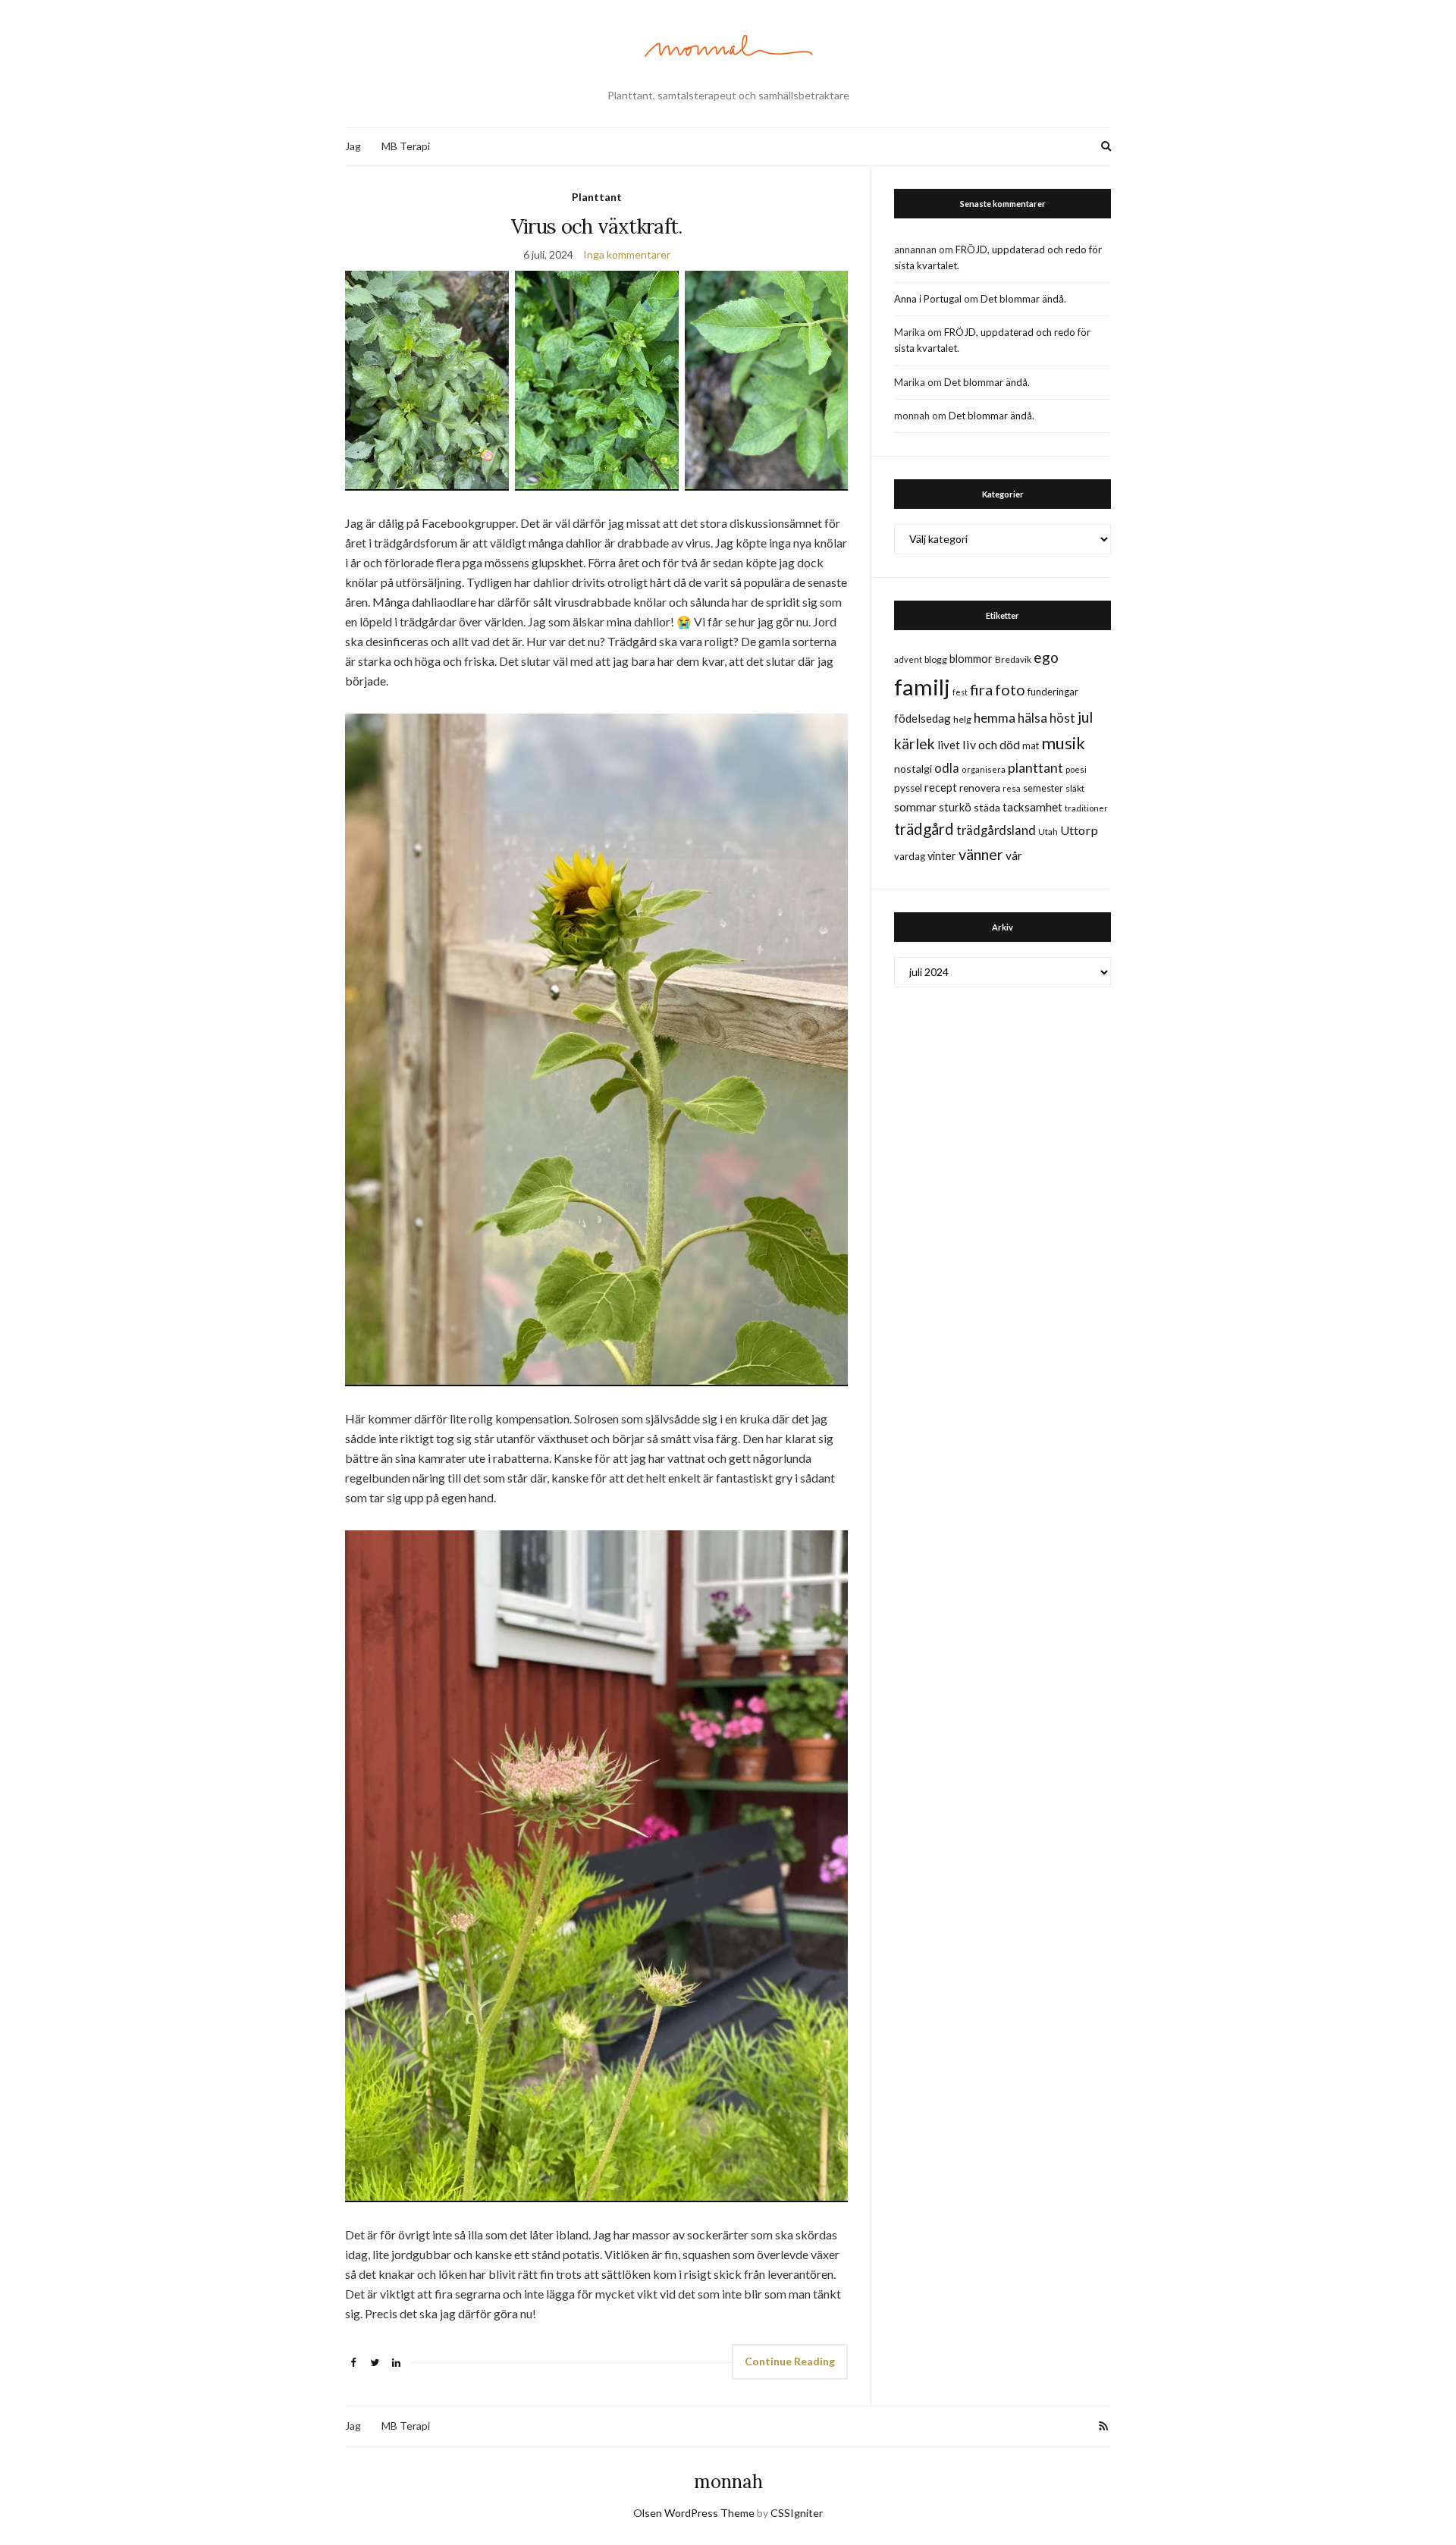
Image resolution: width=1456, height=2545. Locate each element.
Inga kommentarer (627, 254)
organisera (984, 769)
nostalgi (913, 769)
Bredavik (1013, 659)
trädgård (924, 829)
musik (1063, 743)
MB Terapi (406, 146)
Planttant (597, 197)
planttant (1036, 767)
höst (1062, 718)
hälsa (1032, 718)
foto (1010, 689)
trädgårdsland (996, 830)
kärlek (915, 744)
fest (960, 692)
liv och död (991, 744)
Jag (353, 146)
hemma (995, 718)
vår (1014, 855)
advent (908, 659)
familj (922, 687)
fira (981, 689)
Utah (1048, 832)
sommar (915, 806)
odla (947, 768)
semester (1043, 788)
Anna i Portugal (928, 299)
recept (941, 788)
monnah (728, 2482)
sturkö (955, 807)
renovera (980, 788)
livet (949, 745)
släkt (1075, 788)
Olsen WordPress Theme (694, 2513)
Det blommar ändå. (1023, 299)
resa (1012, 788)
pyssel (908, 788)
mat (1031, 745)
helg (962, 719)
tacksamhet (1032, 807)
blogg (936, 659)
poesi (1076, 769)
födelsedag (923, 718)
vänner (981, 854)
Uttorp (1079, 830)
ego (1046, 657)
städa (987, 807)
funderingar (1053, 692)
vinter (942, 856)
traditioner (1086, 808)
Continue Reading (790, 2361)
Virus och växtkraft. (597, 226)
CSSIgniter (797, 2513)
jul (1085, 717)
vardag (910, 856)
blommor (971, 659)
